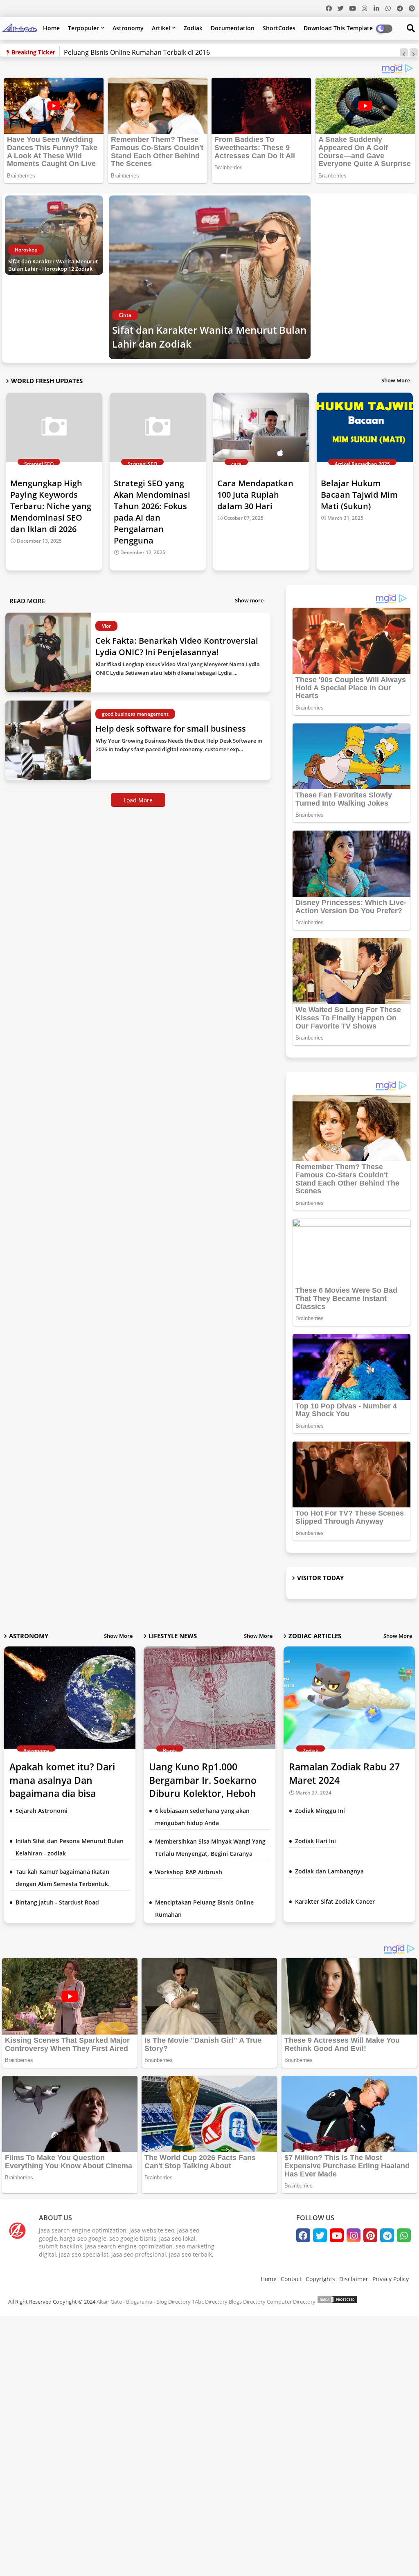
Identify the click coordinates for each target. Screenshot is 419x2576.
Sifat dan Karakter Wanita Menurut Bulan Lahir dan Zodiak (209, 337)
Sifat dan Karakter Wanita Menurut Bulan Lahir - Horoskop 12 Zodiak (53, 265)
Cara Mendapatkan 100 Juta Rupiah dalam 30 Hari (255, 495)
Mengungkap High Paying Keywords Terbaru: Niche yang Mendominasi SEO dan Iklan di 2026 (51, 506)
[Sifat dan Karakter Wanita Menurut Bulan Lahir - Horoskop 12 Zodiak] (54, 235)
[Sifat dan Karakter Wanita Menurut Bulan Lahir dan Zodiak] (210, 277)
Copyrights (320, 2279)
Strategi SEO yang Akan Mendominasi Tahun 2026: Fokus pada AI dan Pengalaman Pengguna (152, 512)
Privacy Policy (391, 2279)
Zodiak (193, 28)
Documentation (233, 28)
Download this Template (338, 28)
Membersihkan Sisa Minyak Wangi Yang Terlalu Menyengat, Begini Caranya (210, 1847)
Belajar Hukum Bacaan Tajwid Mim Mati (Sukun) (359, 495)
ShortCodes (279, 28)
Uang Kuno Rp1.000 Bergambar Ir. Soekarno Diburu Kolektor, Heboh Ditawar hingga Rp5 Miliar (207, 1787)
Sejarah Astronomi (42, 1811)
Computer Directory (291, 2302)
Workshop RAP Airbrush (189, 1872)
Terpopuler (83, 28)
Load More (138, 800)
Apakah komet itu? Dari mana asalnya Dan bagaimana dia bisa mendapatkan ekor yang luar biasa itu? (64, 1793)
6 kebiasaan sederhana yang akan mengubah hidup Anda (202, 1817)
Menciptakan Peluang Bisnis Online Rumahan (204, 1908)
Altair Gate (109, 2302)
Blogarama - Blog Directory (158, 2302)
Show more (249, 600)
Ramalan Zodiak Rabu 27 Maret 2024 (344, 1773)
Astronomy (128, 28)
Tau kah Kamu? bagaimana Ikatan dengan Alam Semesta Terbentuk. (63, 1878)
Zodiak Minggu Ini (320, 1811)
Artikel (161, 28)
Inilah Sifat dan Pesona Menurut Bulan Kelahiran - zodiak (70, 1847)
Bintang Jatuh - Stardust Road (57, 1902)
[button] (404, 52)
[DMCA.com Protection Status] (337, 2302)
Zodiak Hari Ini (315, 1841)
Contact (291, 2279)
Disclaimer (354, 2279)
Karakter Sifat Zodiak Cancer (335, 1901)
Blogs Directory (247, 2302)
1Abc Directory (210, 2302)
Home (51, 28)
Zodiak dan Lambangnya (329, 1871)
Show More (396, 380)
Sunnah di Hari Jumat (97, 52)
